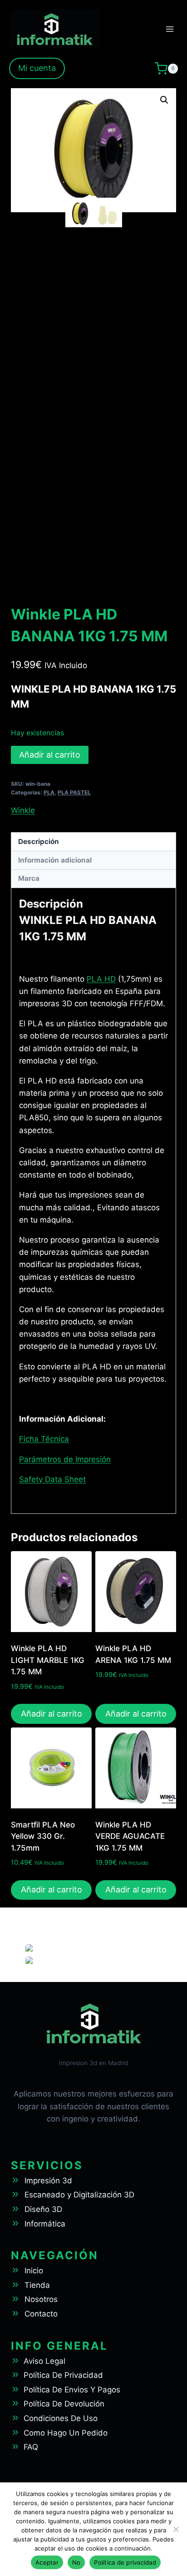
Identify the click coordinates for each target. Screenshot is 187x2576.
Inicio (34, 2271)
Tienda (37, 2285)
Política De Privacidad (63, 2375)
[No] (176, 2529)
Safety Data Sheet (52, 1479)
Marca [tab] (29, 878)
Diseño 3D (43, 2209)
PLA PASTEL (74, 792)
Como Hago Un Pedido (66, 2433)
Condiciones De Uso (61, 2418)
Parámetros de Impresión (65, 1459)
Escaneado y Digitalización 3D (79, 2195)
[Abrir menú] (170, 29)
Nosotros (41, 2299)
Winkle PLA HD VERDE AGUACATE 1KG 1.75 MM (130, 1836)
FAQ (31, 2447)
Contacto (41, 2314)
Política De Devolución (64, 2404)
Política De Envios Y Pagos (72, 2390)
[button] (164, 100)
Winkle (23, 810)
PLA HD (101, 979)
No (76, 2562)
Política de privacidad (125, 2562)
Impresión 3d (48, 2181)
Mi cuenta (37, 68)
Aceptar (47, 2562)
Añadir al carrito (50, 755)
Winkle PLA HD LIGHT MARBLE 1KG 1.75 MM (48, 1660)
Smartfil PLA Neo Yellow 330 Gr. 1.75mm (43, 1836)
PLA (49, 792)
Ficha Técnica (44, 1439)
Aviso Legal (44, 2361)
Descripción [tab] (39, 841)
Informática (45, 2224)
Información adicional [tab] (55, 860)
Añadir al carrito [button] (52, 1714)
